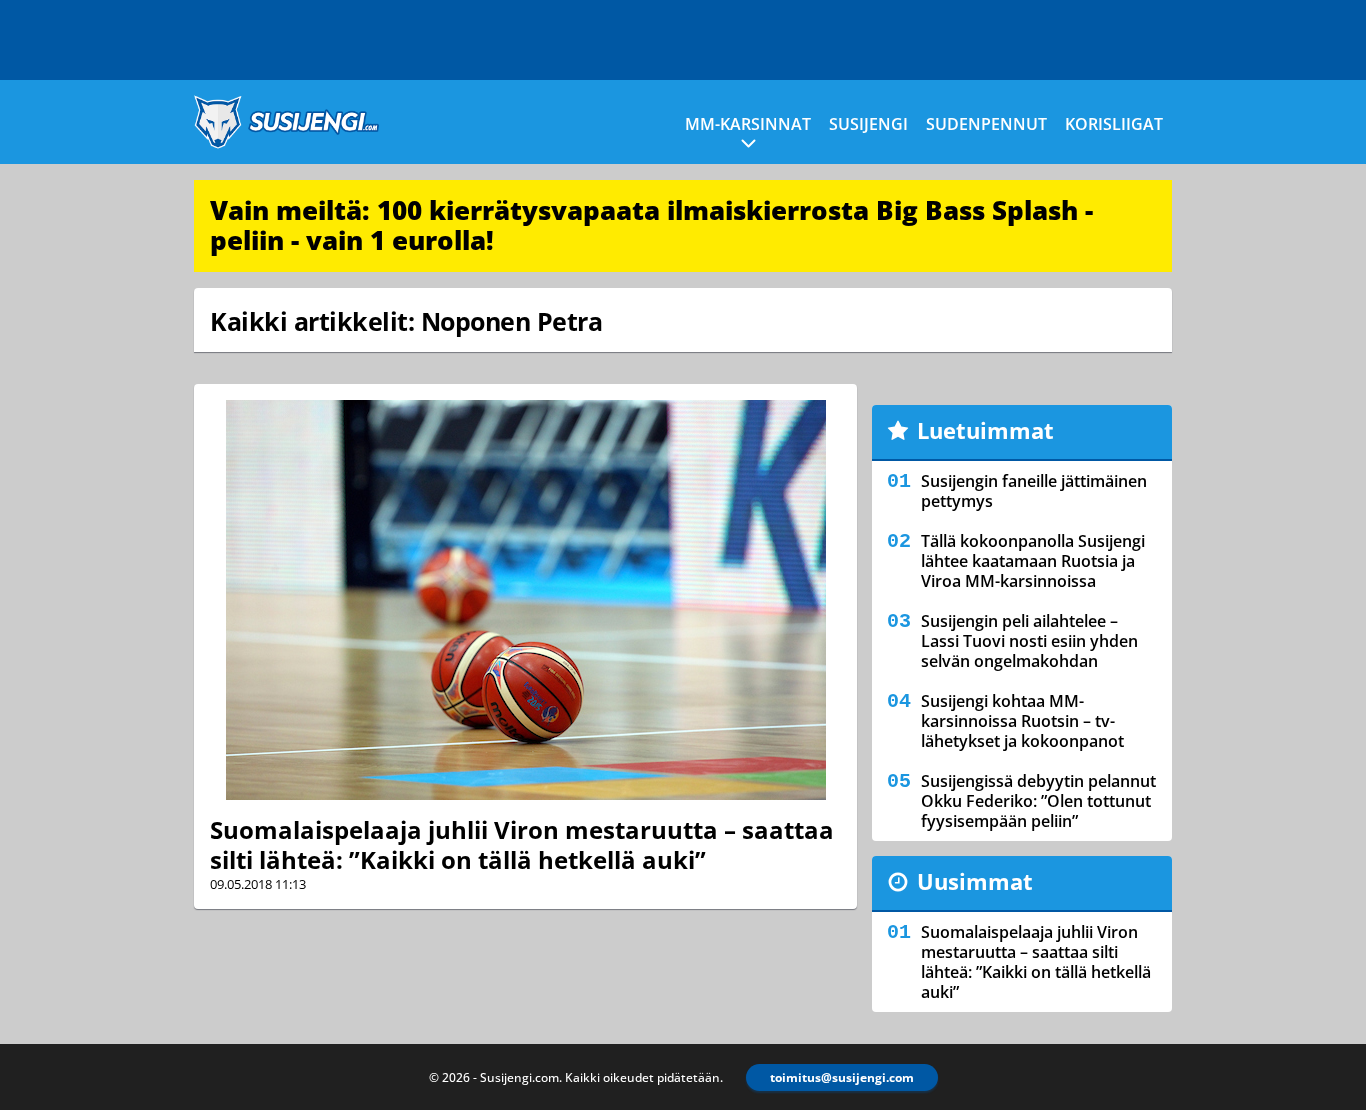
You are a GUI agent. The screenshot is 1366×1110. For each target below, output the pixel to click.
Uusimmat (975, 881)
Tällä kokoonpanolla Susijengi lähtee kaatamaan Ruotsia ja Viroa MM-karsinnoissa (1033, 561)
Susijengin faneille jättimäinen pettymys (1034, 491)
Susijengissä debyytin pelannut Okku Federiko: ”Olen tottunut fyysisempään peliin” (1038, 801)
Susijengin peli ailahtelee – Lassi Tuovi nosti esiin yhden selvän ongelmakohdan (1029, 641)
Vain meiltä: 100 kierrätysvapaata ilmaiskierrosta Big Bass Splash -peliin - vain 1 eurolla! (651, 225)
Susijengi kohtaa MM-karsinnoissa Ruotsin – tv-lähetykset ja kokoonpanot (1022, 721)
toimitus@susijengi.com (842, 1077)
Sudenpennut (986, 124)
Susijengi (868, 124)
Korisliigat (1114, 124)
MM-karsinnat (748, 124)
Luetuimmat (985, 430)
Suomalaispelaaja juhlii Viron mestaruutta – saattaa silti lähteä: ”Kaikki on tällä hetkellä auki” (522, 844)
